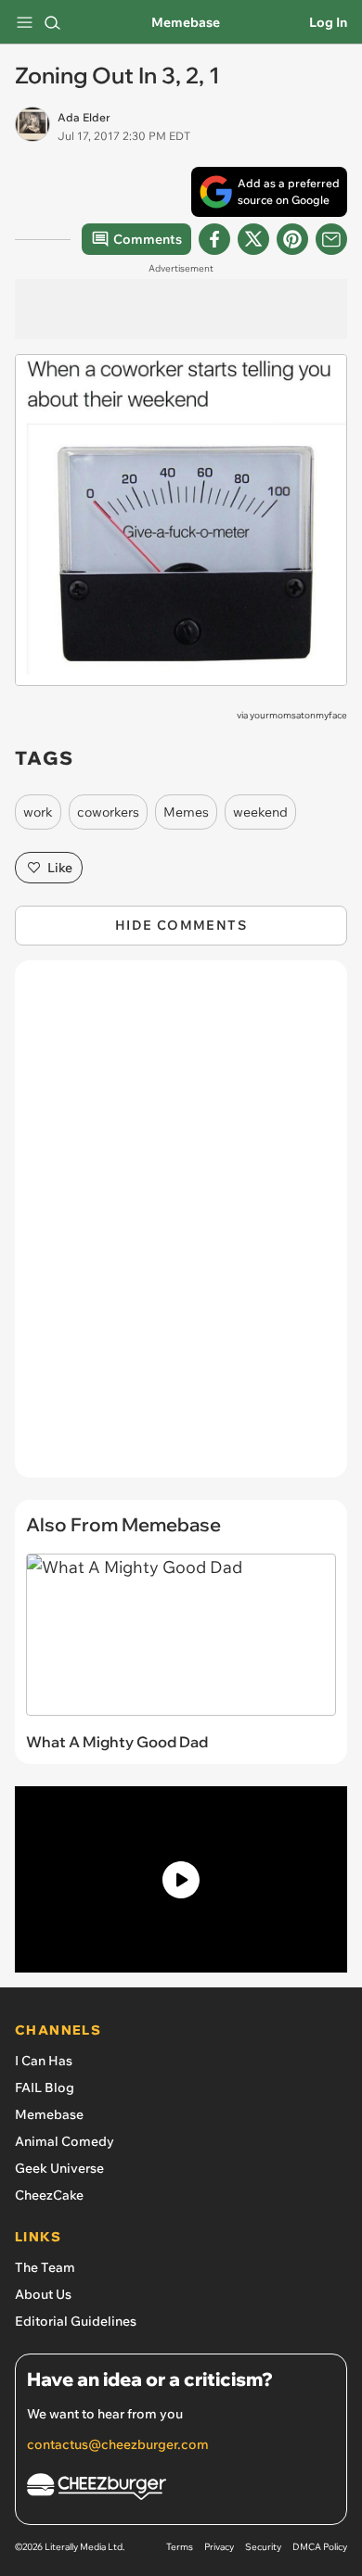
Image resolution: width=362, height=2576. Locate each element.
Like (60, 868)
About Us (43, 2294)
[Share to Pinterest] (292, 239)
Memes (186, 812)
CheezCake (49, 2195)
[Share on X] (253, 239)
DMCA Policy (320, 2547)
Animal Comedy (65, 2141)
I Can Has (44, 2061)
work (38, 812)
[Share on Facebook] (214, 239)
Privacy (219, 2547)
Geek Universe (59, 2168)
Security (263, 2547)
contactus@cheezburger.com (118, 2444)
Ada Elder (84, 117)
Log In (328, 22)
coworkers (108, 812)
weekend (260, 812)
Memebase (186, 22)
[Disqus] (181, 1228)
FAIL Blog (45, 2087)
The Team (45, 2267)
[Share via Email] (331, 239)
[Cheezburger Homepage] (181, 2489)
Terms (180, 2547)
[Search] (52, 22)
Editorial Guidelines (76, 2321)
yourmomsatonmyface (298, 715)
